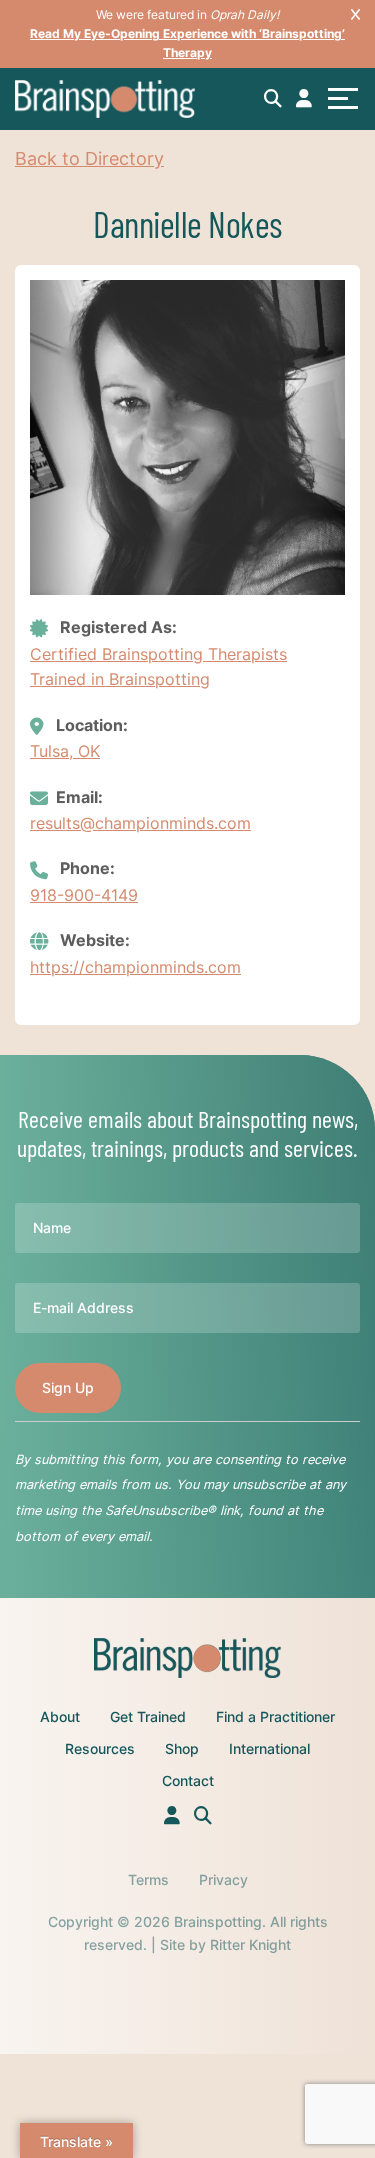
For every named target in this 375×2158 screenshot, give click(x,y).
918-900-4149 (84, 895)
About (60, 1716)
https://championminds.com (135, 967)
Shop (182, 1748)
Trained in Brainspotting (120, 679)
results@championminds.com (140, 823)
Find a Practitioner (275, 1716)
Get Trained (148, 1716)
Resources (100, 1748)
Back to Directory (89, 158)
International (269, 1748)
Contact (188, 1780)
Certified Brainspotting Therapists (158, 654)
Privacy (223, 1879)
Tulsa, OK (65, 751)
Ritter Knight (250, 1944)
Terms (148, 1879)
